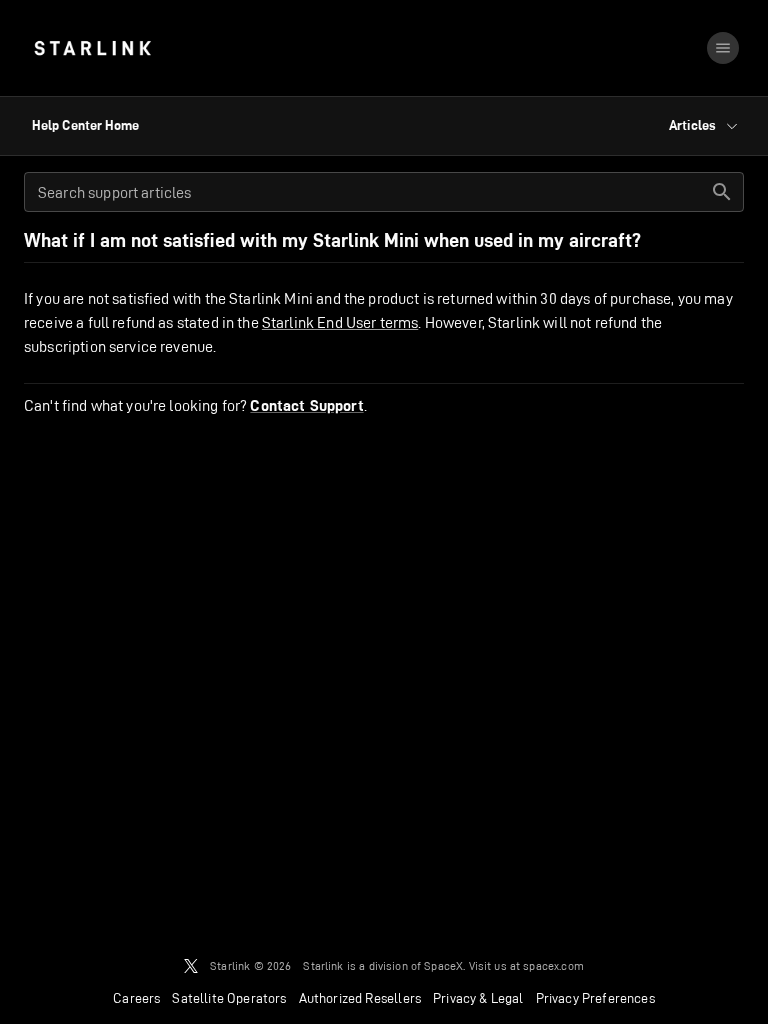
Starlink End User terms (340, 322)
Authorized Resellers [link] (360, 998)
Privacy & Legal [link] (478, 998)
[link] (92, 48)
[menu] (723, 48)
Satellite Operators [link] (229, 998)
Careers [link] (136, 998)
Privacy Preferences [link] (595, 998)
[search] (722, 192)
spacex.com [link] (553, 965)
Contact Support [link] (306, 406)
